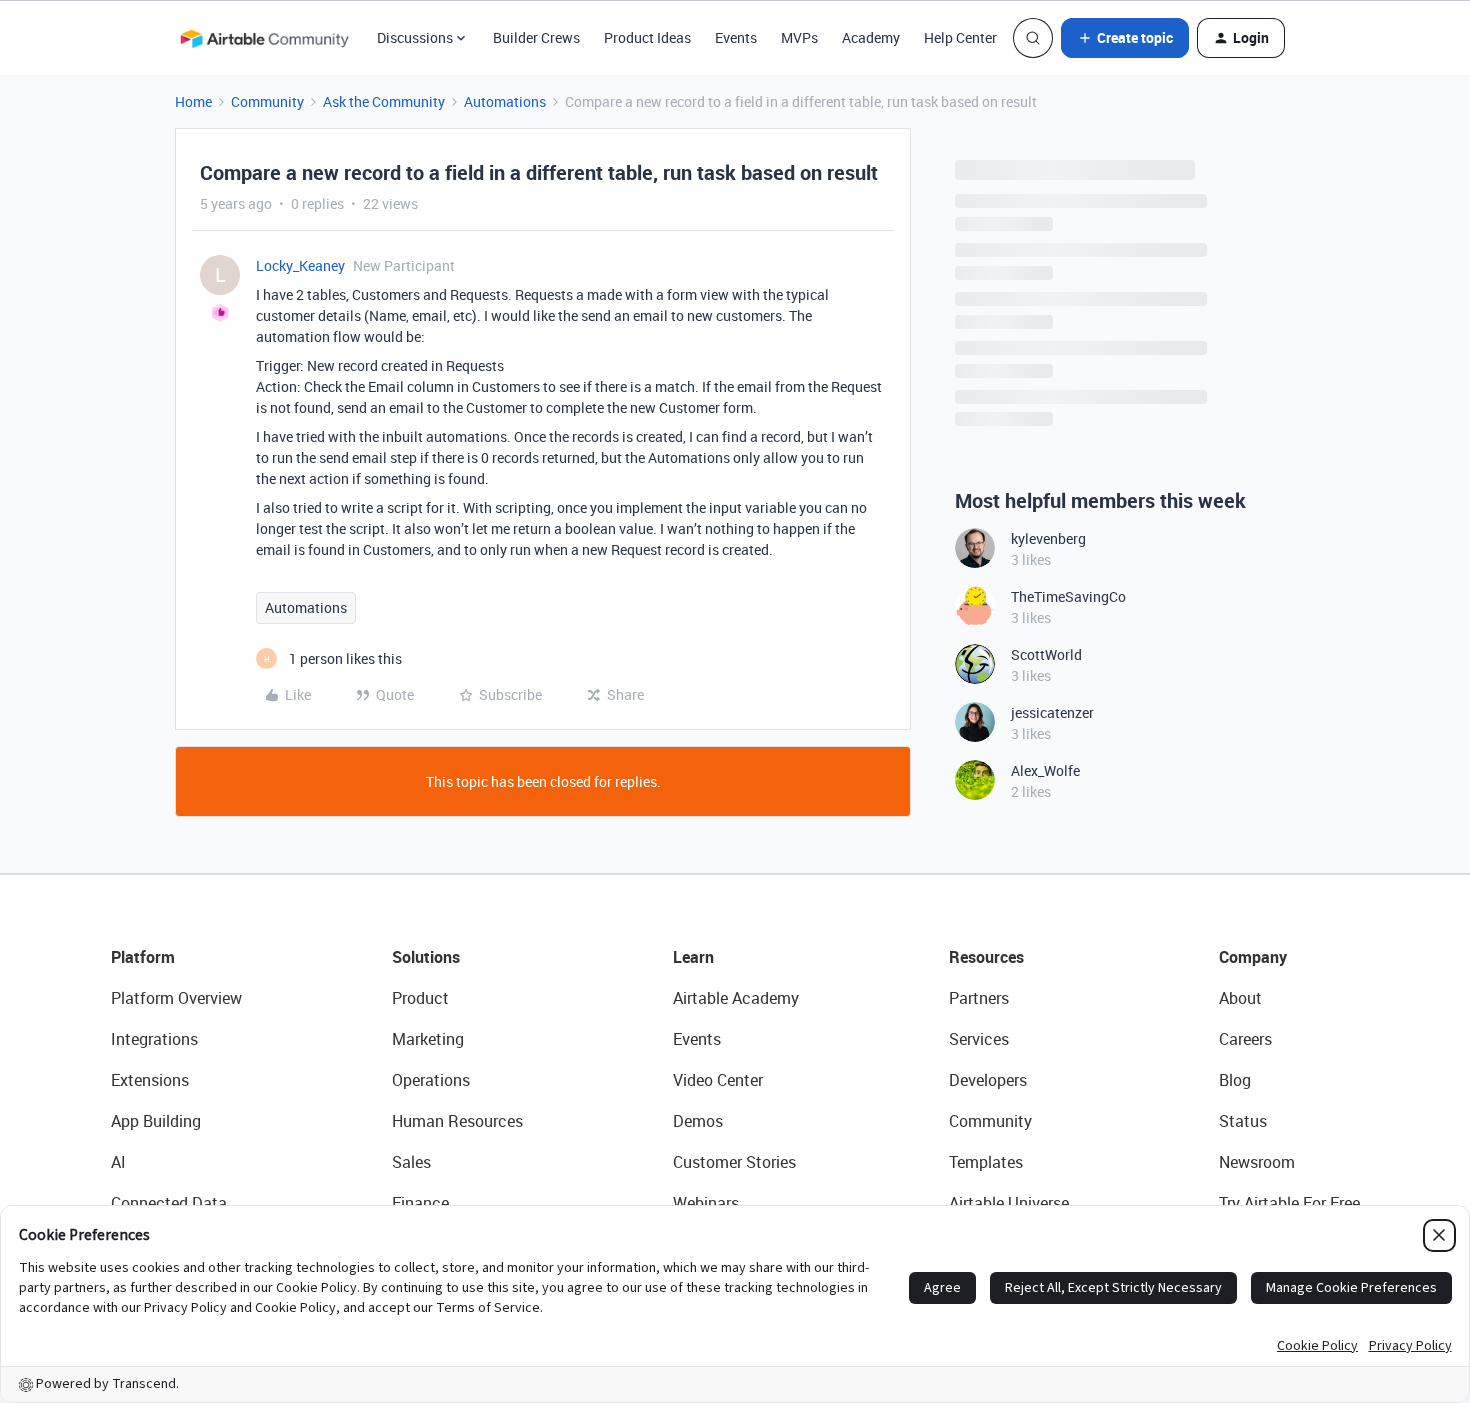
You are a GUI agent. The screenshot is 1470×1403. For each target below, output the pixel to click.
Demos (698, 1121)
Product (420, 998)
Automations (505, 101)
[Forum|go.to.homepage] (264, 38)
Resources (986, 957)
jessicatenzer (1052, 712)
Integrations (154, 1039)
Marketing (428, 1039)
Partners (979, 998)
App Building (156, 1121)
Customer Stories (734, 1162)
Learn (693, 957)
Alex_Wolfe (1045, 770)
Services (979, 1039)
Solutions (426, 957)
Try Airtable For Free (1289, 1203)
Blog (1235, 1080)
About (1240, 998)
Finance (420, 1203)
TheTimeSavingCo (1068, 596)
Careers (1245, 1039)
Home (193, 101)
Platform (143, 957)
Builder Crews (536, 37)
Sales (411, 1162)
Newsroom (1257, 1162)
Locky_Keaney (300, 265)
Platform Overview (176, 998)
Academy (871, 37)
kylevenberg (1048, 538)
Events (736, 37)
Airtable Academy (736, 998)
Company (1253, 957)
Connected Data (169, 1203)
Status (1243, 1121)
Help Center (960, 37)
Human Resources (457, 1121)
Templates (986, 1162)
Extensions (150, 1080)
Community (267, 101)
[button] (1125, 38)
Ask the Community (384, 101)
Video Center (718, 1080)
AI (118, 1162)
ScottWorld (1046, 654)
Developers (988, 1080)
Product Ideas (647, 37)
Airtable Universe (1009, 1203)
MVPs (799, 37)
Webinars (706, 1203)
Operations (431, 1080)
